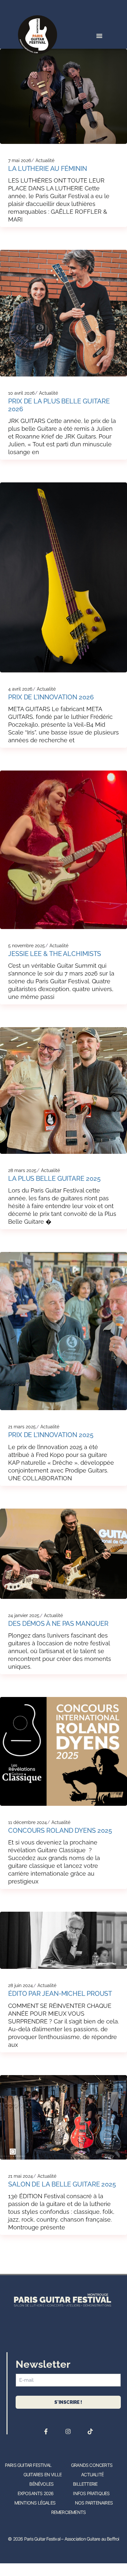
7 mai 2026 (20, 160)
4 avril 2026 (20, 689)
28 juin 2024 (21, 1985)
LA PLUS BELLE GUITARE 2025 (54, 1179)
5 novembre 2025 (27, 946)
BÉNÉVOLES (41, 2484)
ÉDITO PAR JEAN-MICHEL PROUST (60, 1994)
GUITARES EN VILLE (42, 2474)
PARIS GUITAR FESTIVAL (28, 2465)
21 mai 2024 (21, 2176)
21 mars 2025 (22, 1427)
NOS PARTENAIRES (94, 2503)
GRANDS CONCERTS (92, 2465)
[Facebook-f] (46, 2431)
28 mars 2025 (22, 1170)
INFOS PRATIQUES (91, 2493)
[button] (99, 36)
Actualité (45, 160)
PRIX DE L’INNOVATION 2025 (51, 1435)
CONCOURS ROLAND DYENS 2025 (60, 1830)
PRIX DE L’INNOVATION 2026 (51, 697)
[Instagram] (68, 2431)
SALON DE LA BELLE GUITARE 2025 (62, 2184)
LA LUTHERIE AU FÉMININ (48, 169)
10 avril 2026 (21, 393)
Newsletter (43, 2364)
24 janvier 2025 (24, 1615)
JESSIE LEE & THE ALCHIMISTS (55, 954)
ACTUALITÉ (92, 2474)
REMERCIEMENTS (69, 2512)
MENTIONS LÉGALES (35, 2503)
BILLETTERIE (85, 2484)
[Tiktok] (90, 2431)
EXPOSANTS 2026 (36, 2493)
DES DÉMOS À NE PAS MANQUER (58, 1624)
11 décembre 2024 (28, 1822)
